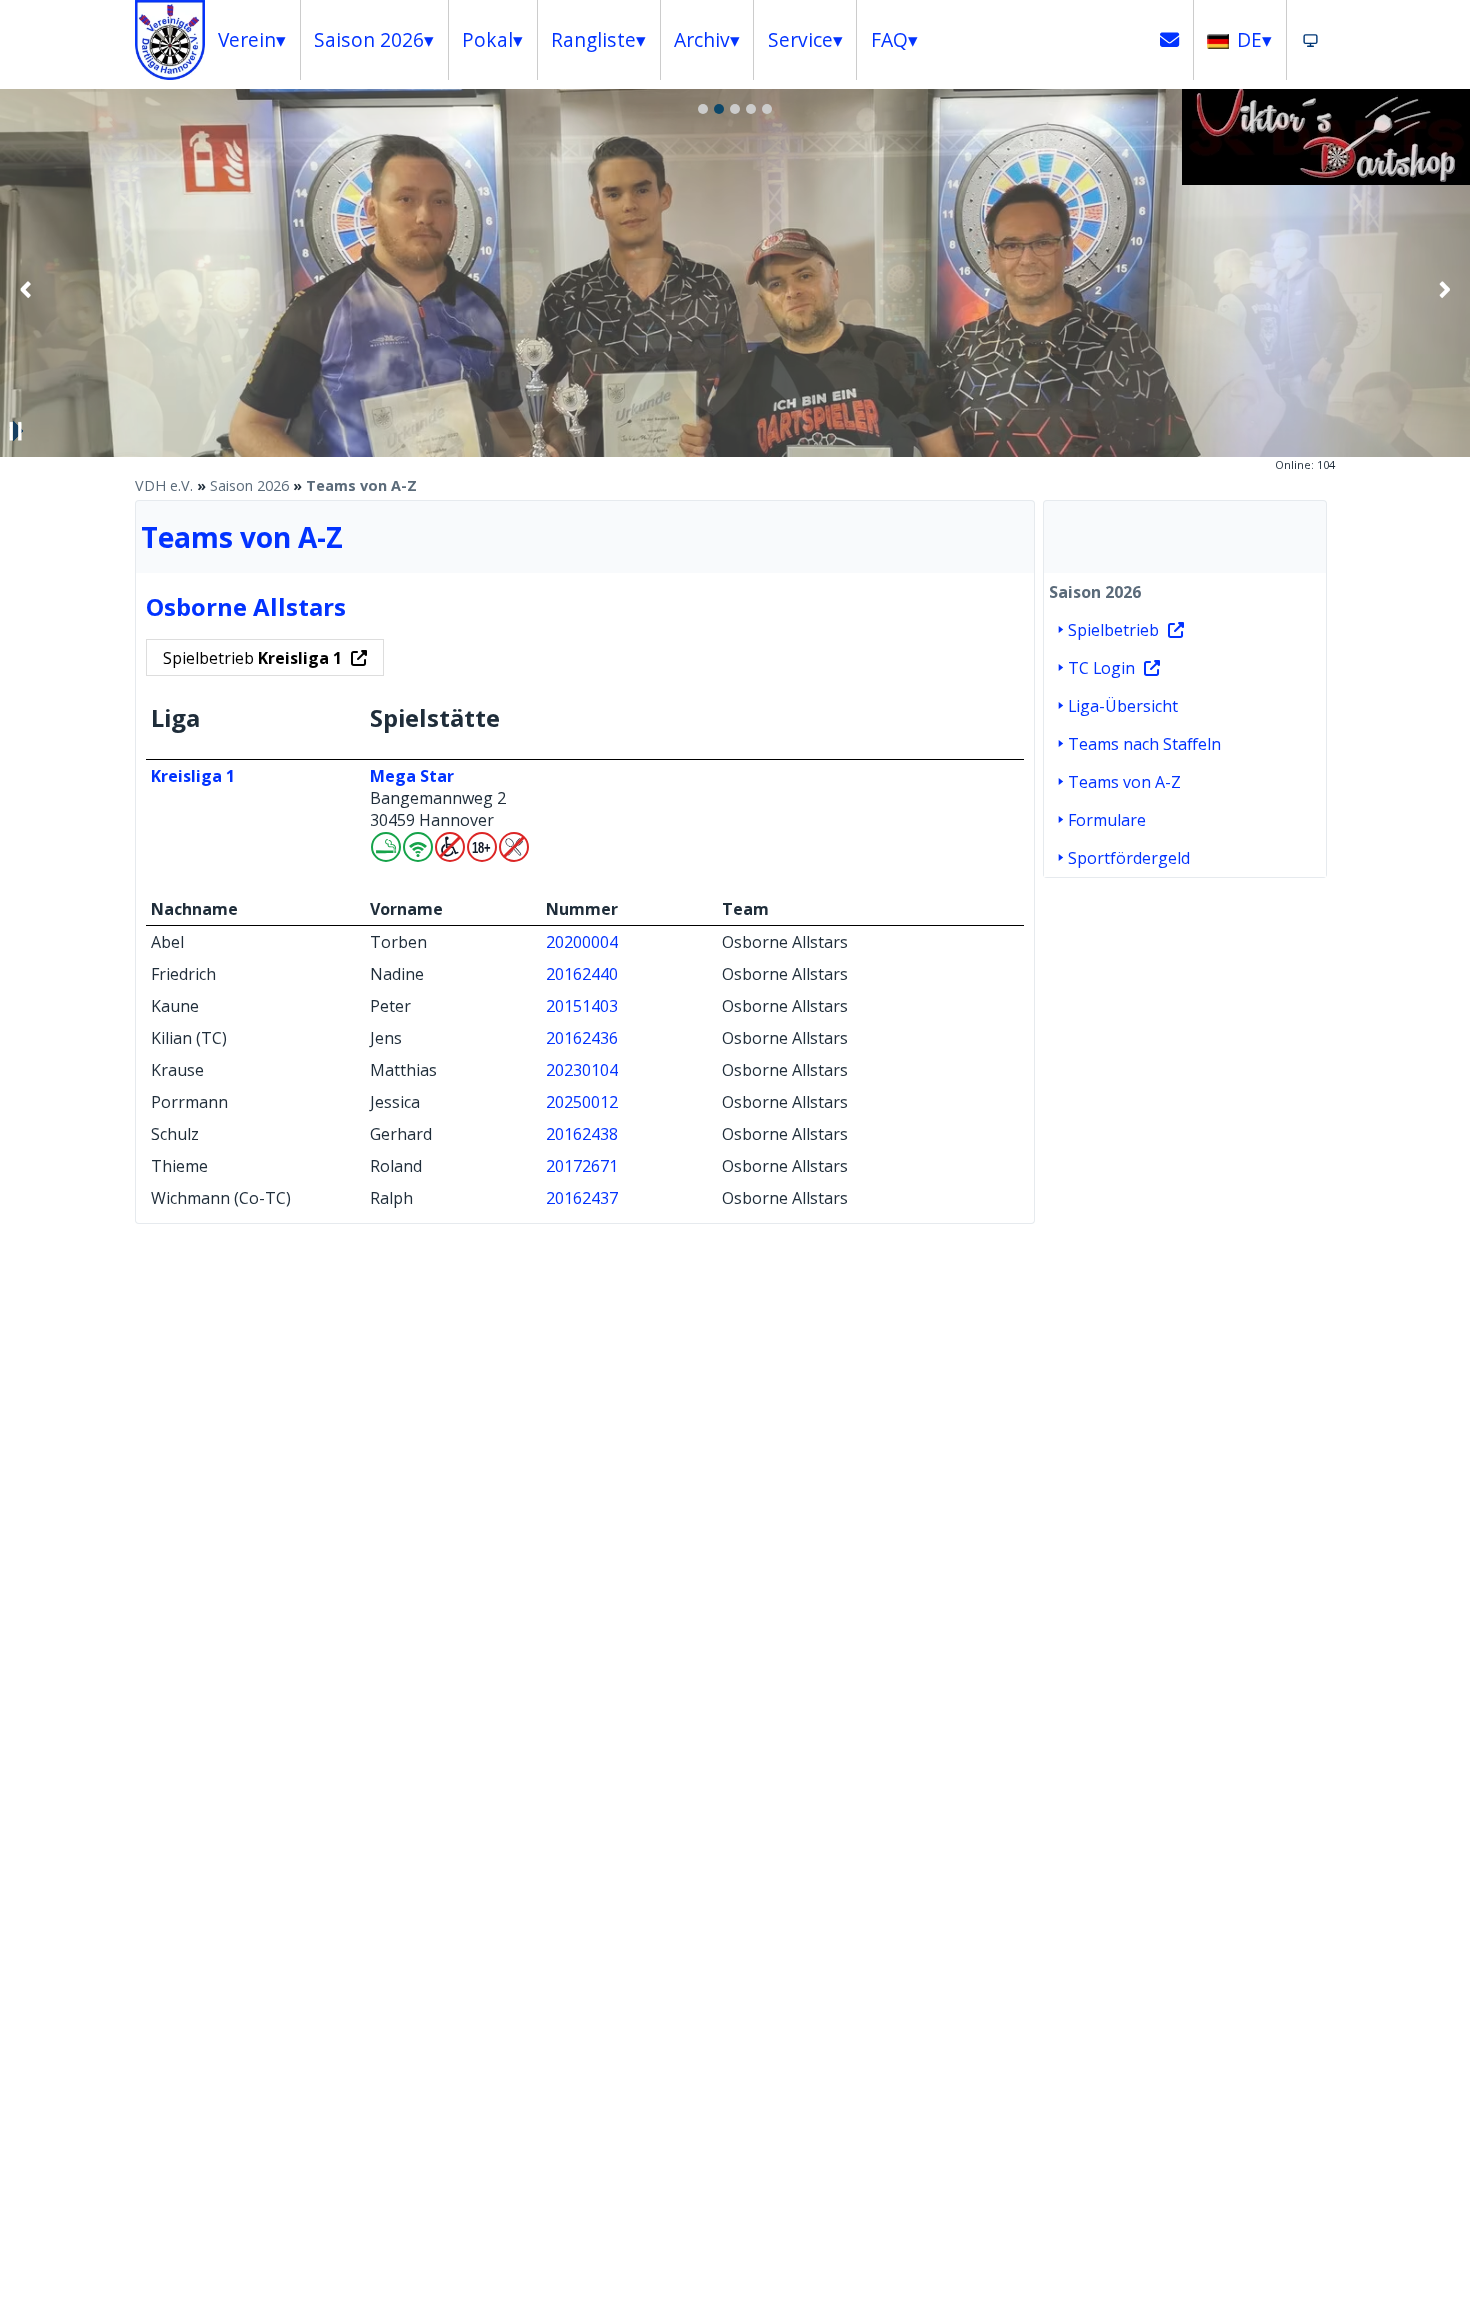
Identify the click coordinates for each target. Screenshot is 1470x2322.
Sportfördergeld (1129, 858)
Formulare (1107, 820)
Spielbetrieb (252, 658)
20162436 (582, 1038)
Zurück (26, 289)
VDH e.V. (164, 485)
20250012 (582, 1102)
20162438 (582, 1134)
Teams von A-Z (361, 485)
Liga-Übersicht (1123, 706)
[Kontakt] (1170, 40)
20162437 (582, 1198)
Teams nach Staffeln (1144, 744)
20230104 (582, 1070)
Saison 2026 (249, 485)
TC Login (1101, 668)
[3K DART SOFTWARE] (1326, 179)
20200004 (582, 942)
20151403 (582, 1006)
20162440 (582, 974)
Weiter (1444, 289)
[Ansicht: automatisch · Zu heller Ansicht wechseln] (1310, 40)
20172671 (582, 1166)
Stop (16, 431)
